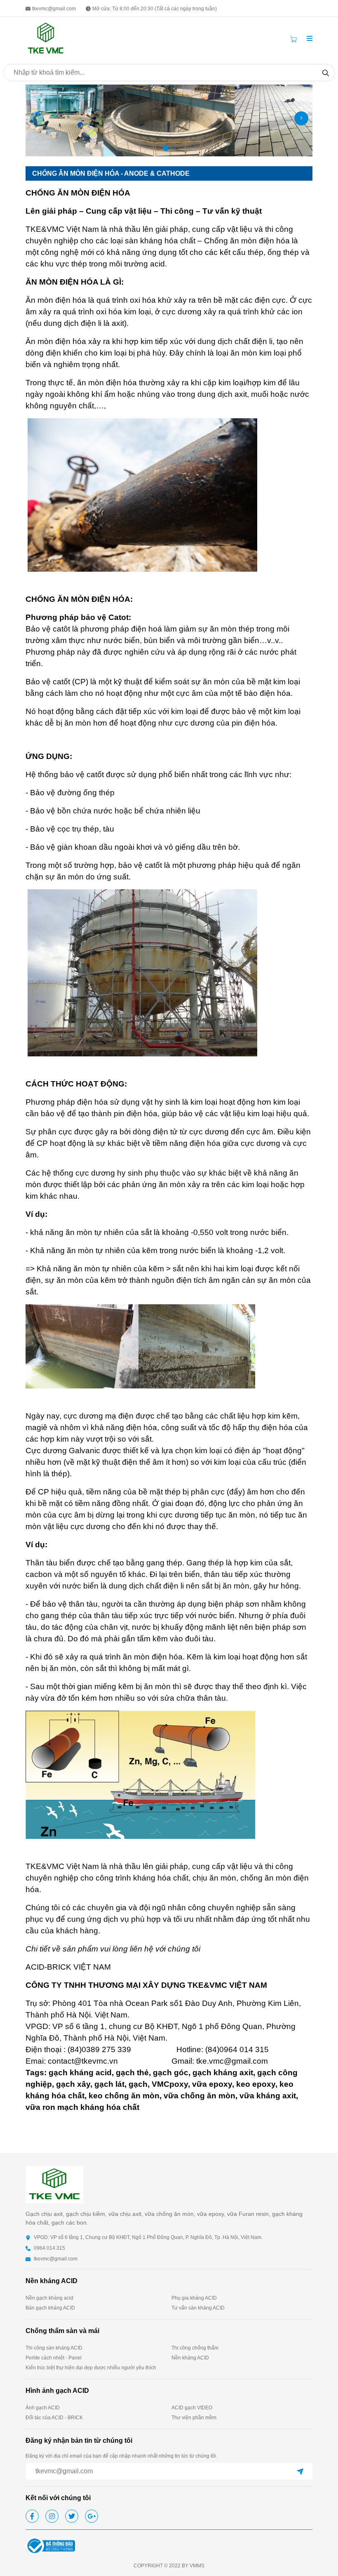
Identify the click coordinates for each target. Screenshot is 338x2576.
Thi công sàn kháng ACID (54, 2348)
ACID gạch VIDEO (192, 2408)
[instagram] (52, 2516)
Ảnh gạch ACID (43, 2408)
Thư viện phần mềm (194, 2418)
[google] (92, 2516)
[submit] (300, 2471)
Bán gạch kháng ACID (50, 2308)
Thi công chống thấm (195, 2348)
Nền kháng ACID (190, 2358)
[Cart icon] (295, 39)
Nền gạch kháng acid (49, 2298)
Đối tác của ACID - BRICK (54, 2418)
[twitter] (72, 2516)
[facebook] (32, 2516)
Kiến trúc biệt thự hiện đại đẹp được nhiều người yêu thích (91, 2368)
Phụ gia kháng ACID (194, 2298)
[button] (310, 39)
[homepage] (46, 38)
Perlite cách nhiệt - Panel (54, 2358)
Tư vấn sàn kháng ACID (198, 2308)
